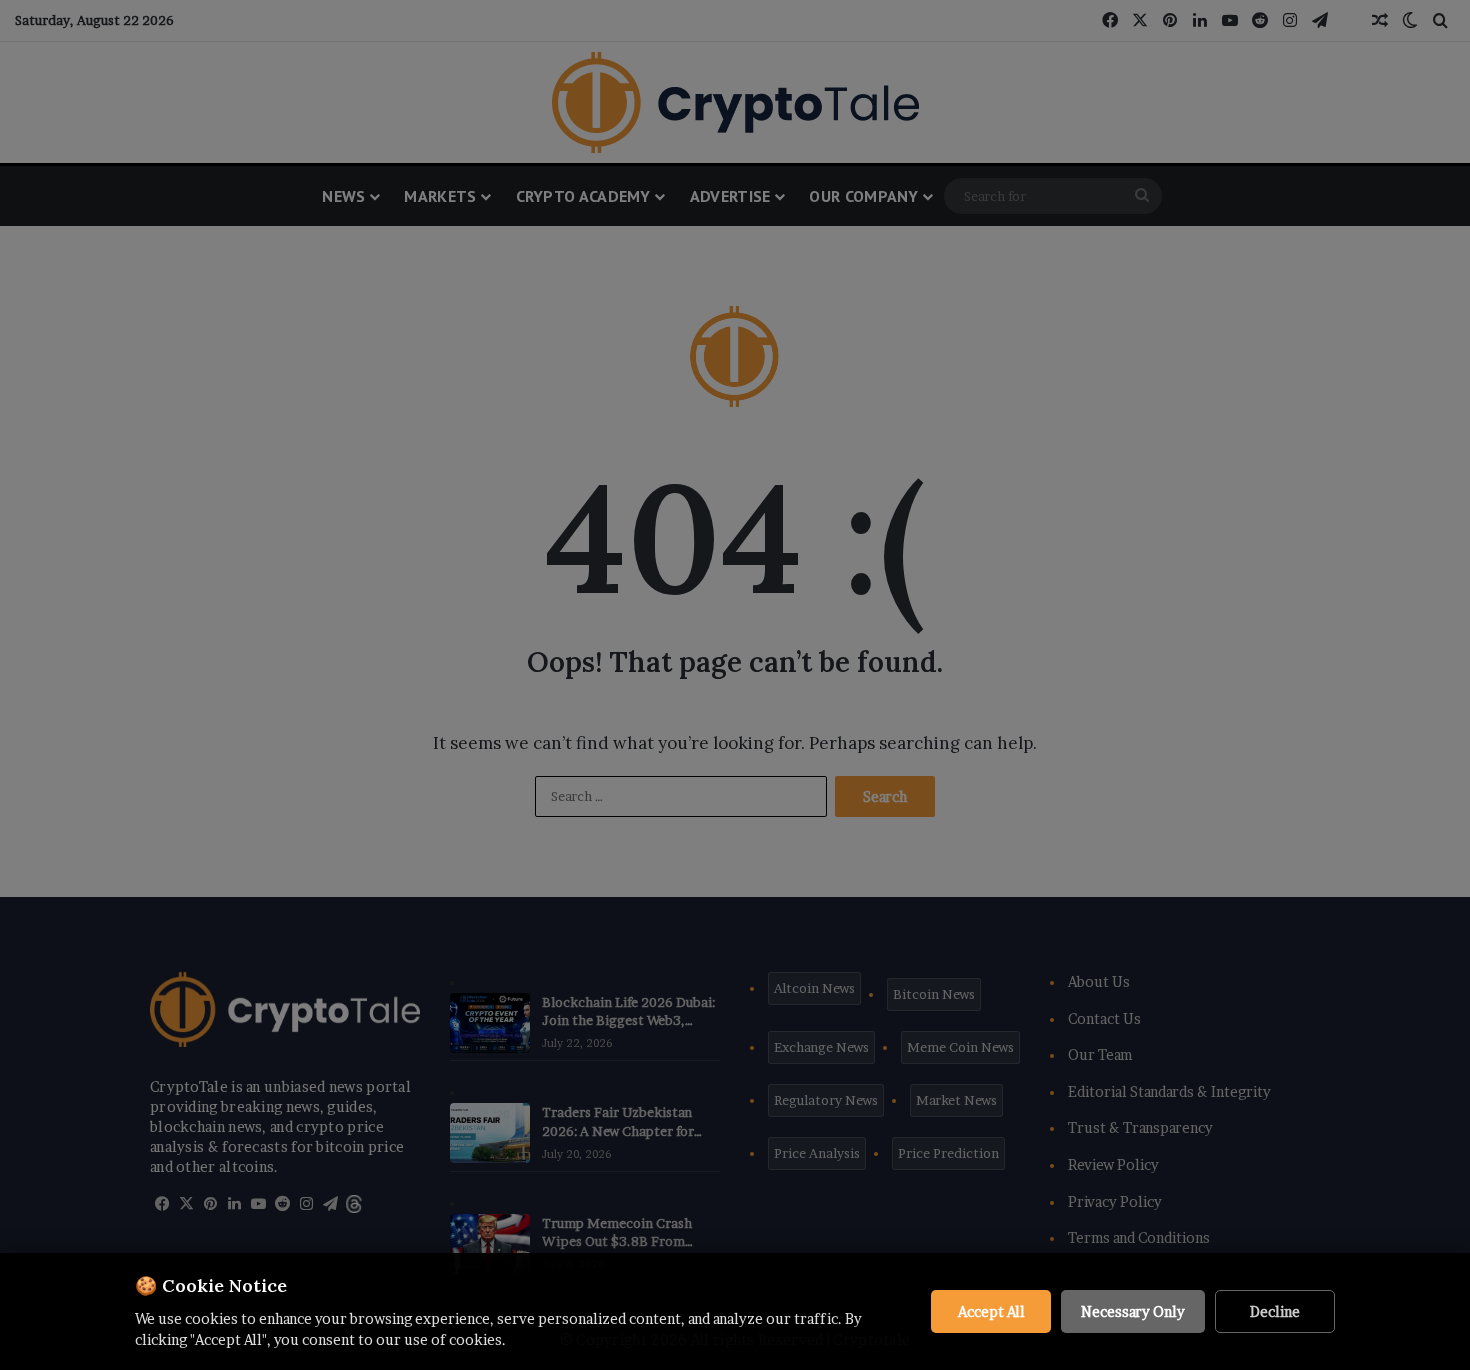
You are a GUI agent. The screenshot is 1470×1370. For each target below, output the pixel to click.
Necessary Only (1133, 1311)
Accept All (991, 1311)
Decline (1275, 1311)
